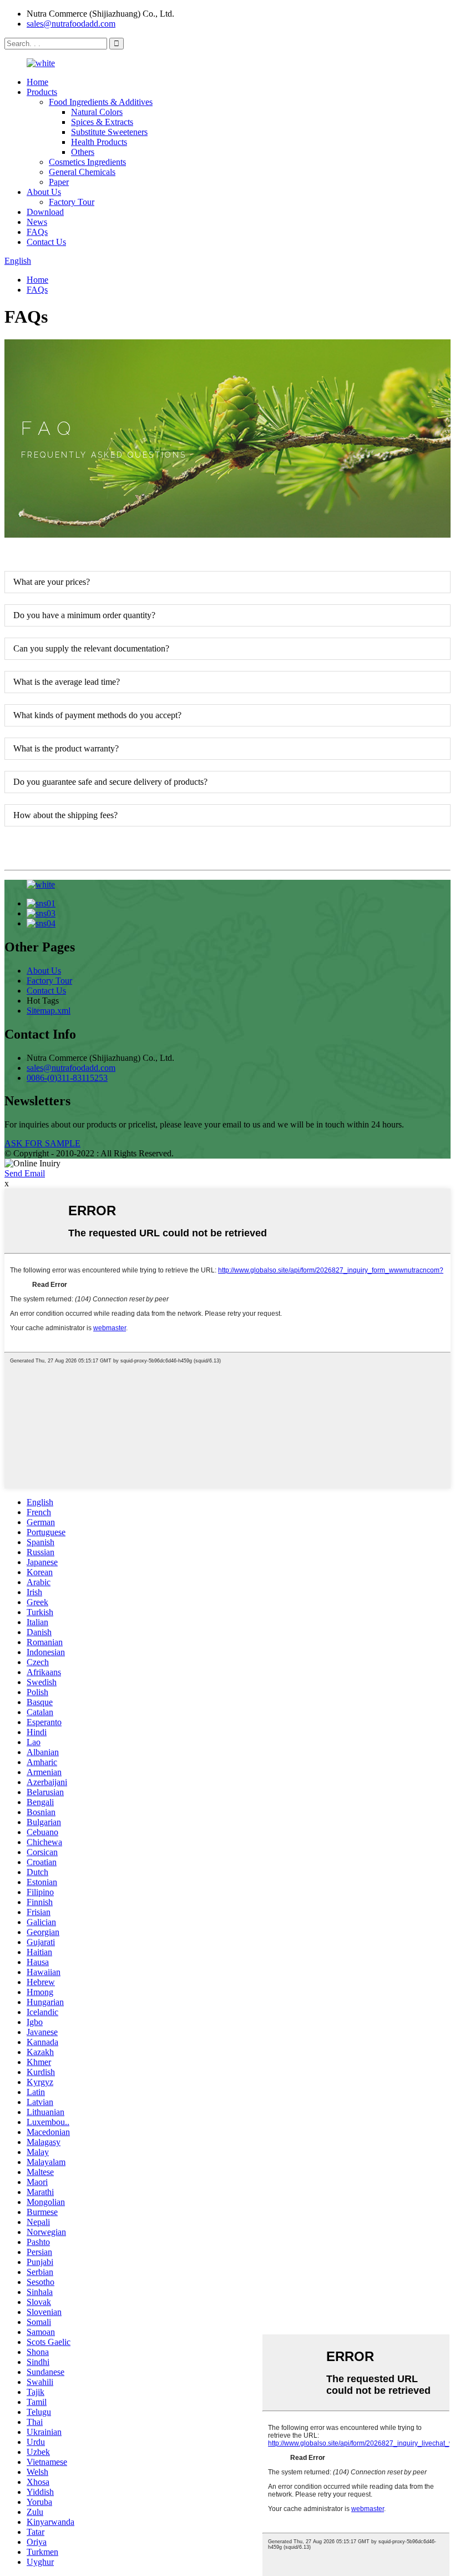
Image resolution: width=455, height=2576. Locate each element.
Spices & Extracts (102, 122)
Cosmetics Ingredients (87, 162)
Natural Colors (97, 112)
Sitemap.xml (49, 1011)
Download (45, 212)
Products (42, 92)
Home (37, 82)
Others (83, 152)
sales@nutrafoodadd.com (71, 24)
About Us (44, 192)
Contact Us (46, 242)
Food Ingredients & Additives (101, 102)
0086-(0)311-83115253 (67, 1078)
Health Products (99, 142)
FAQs (37, 232)
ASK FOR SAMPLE (42, 1143)
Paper (59, 182)
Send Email (25, 1173)
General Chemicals (82, 172)
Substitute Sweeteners (109, 132)
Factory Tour (72, 202)
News (37, 222)
